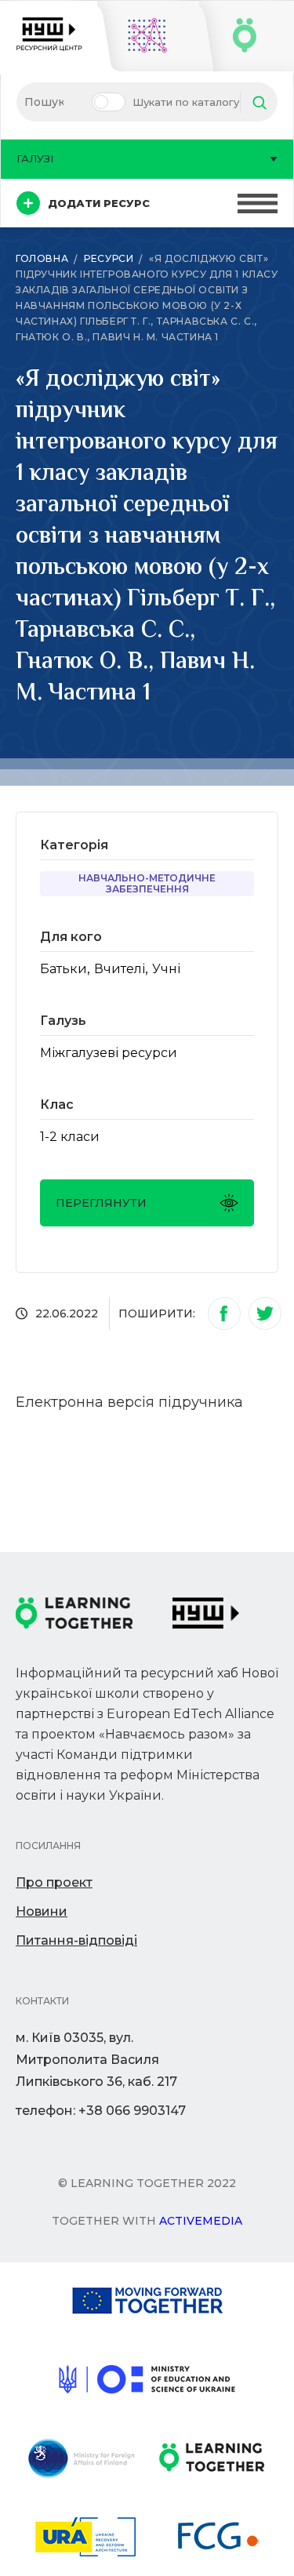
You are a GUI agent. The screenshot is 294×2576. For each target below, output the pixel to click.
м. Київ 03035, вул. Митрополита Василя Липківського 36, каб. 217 (96, 2060)
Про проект (54, 1882)
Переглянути (101, 1203)
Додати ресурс (99, 203)
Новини (42, 1911)
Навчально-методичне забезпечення (147, 883)
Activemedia (201, 2221)
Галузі (35, 158)
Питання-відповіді (76, 1940)
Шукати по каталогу (186, 102)
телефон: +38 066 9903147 (101, 2111)
